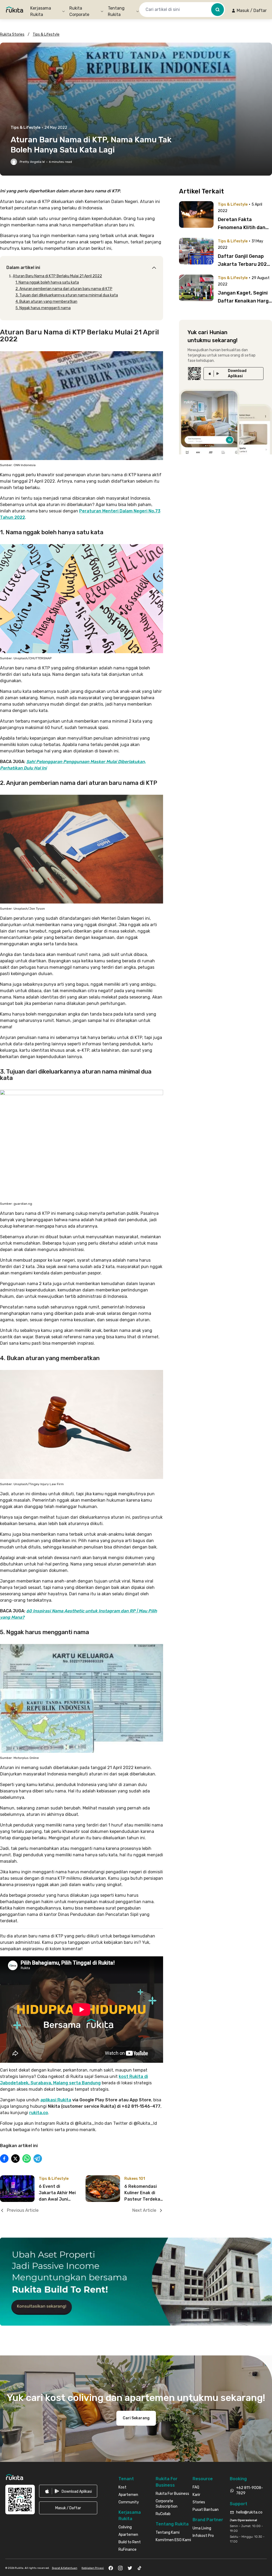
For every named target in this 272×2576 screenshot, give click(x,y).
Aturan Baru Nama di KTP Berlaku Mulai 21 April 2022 (57, 276)
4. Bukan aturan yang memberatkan (46, 302)
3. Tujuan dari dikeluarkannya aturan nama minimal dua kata (67, 295)
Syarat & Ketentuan (65, 2568)
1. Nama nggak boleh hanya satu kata (47, 282)
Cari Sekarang (136, 2418)
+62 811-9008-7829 (250, 2490)
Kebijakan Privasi (93, 2568)
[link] (233, 374)
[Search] (218, 10)
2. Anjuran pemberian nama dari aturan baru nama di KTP (64, 289)
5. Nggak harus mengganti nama (43, 308)
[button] (249, 11)
